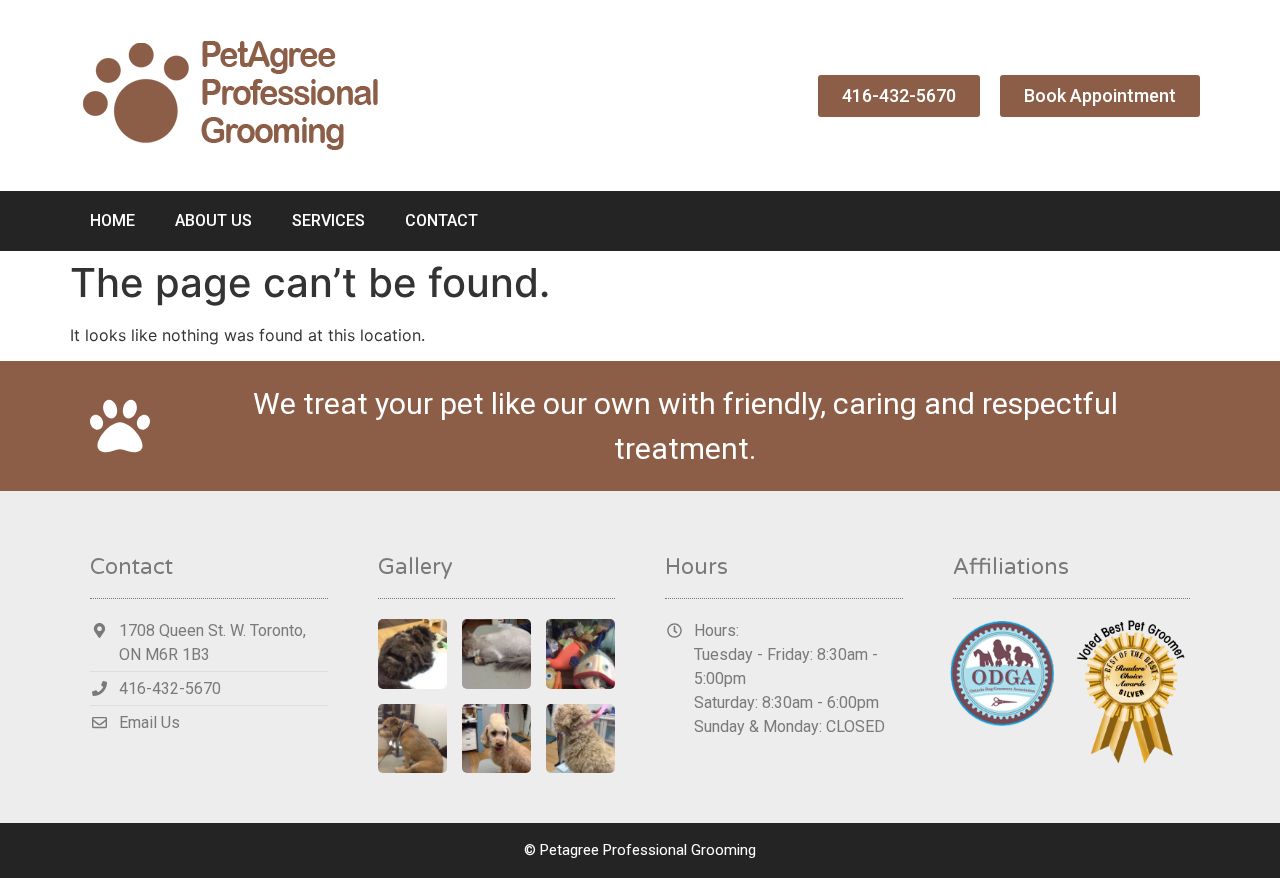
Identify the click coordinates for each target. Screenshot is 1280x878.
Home (112, 220)
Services (328, 220)
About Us (213, 220)
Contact (441, 220)
